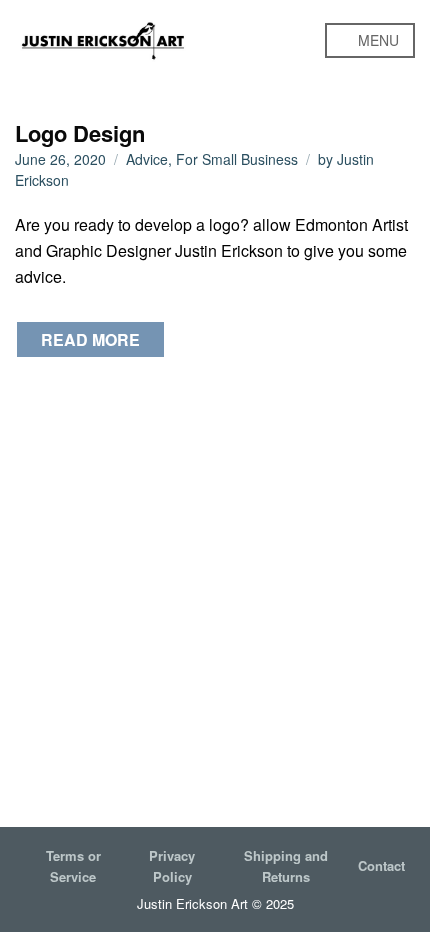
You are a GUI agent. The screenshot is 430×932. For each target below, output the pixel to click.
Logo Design (80, 133)
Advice (147, 159)
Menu (376, 40)
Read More (90, 339)
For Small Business (237, 159)
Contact (381, 865)
